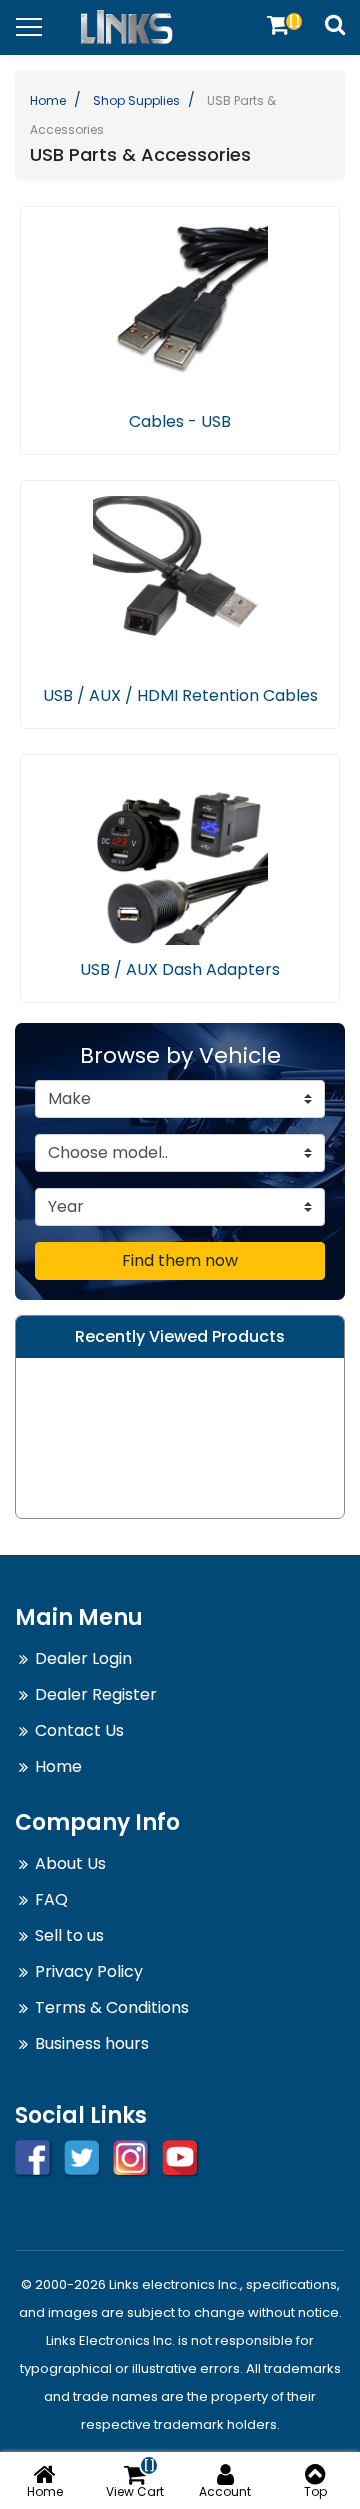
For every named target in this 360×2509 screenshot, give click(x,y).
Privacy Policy (89, 1971)
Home (48, 100)
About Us (70, 1863)
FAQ (51, 1899)
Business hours (92, 2043)
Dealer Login (83, 1658)
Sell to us (69, 1935)
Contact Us (79, 1730)
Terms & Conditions (112, 2007)
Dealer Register (96, 1694)
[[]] (278, 24)
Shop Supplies (136, 100)
